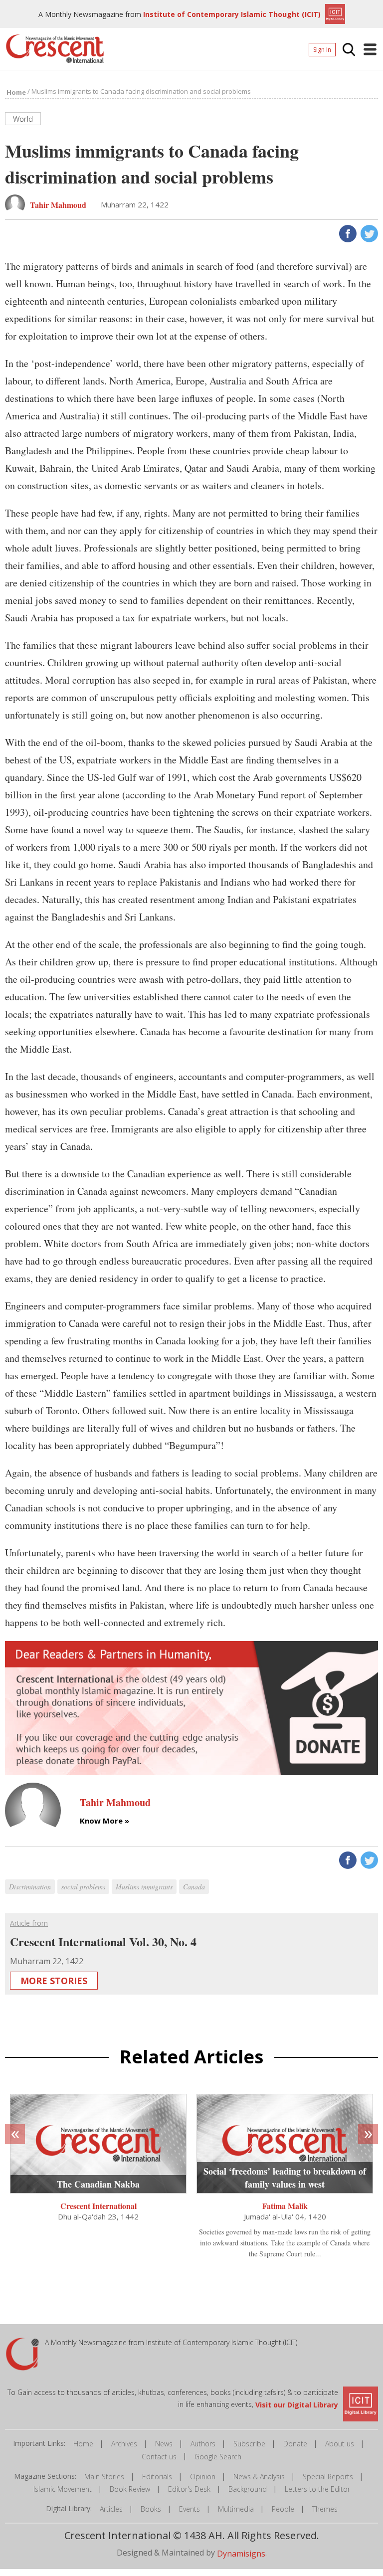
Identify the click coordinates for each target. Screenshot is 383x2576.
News (164, 2444)
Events (190, 2509)
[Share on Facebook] (347, 232)
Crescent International (98, 2206)
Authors (203, 2444)
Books (151, 2509)
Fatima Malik (285, 2206)
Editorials (157, 2477)
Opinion (203, 2477)
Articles (111, 2509)
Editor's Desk (189, 2489)
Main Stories (104, 2477)
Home (83, 2444)
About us (340, 2444)
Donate (295, 2444)
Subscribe (249, 2444)
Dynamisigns (241, 2554)
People (283, 2509)
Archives (124, 2444)
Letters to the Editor (317, 2489)
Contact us (159, 2457)
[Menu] (370, 49)
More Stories (54, 1981)
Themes (325, 2509)
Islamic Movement (63, 2489)
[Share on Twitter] (368, 232)
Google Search (218, 2457)
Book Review (130, 2489)
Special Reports (328, 2477)
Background (248, 2489)
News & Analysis (259, 2477)
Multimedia (236, 2509)
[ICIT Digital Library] (334, 13)
